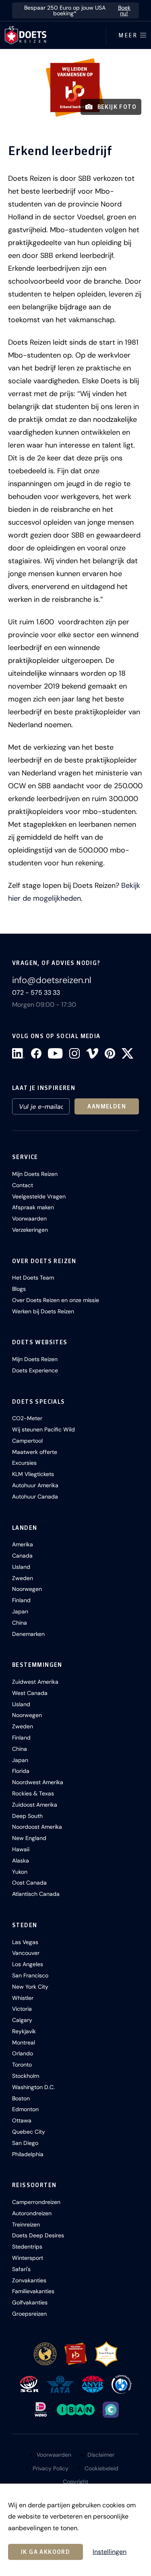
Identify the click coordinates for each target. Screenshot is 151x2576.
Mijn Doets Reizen (35, 1174)
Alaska (21, 1860)
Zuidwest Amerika (35, 1682)
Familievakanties (33, 2291)
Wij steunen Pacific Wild (43, 1429)
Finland (21, 1600)
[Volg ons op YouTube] (55, 1053)
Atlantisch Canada (36, 1894)
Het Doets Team (33, 1278)
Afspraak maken (33, 1207)
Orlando (23, 2053)
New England (29, 1838)
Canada (22, 1556)
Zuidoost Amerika (35, 1805)
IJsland (21, 1567)
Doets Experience (35, 1370)
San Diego (25, 2143)
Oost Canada (29, 1883)
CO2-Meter (27, 1418)
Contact (23, 1185)
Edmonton (25, 2109)
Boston (21, 2098)
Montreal (24, 2042)
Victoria (22, 2009)
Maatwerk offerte (35, 1452)
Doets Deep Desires (38, 2235)
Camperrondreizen (36, 2202)
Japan (20, 1611)
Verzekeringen (30, 1230)
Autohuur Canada (35, 1497)
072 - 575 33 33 (36, 993)
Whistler (23, 1998)
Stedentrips (27, 2247)
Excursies (24, 1463)
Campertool (27, 1441)
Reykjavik (24, 2031)
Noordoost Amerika (37, 1827)
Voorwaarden (29, 1218)
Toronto (22, 2065)
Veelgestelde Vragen (39, 1196)
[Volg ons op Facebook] (36, 1053)
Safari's (21, 2269)
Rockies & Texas (33, 1793)
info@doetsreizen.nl (52, 980)
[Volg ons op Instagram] (74, 1053)
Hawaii (21, 1849)
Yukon (20, 1872)
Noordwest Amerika (38, 1782)
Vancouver (26, 1953)
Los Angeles (28, 1964)
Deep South (27, 1816)
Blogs (19, 1289)
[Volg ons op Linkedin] (18, 1053)
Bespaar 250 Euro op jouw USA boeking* (77, 10)
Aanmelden (107, 1106)
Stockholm (26, 2076)
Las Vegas (25, 1942)
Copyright (75, 2482)
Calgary (22, 2020)
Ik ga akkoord (46, 2552)
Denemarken (28, 1634)
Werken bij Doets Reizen (43, 1311)
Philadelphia (28, 2154)
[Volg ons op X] (127, 1053)
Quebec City (29, 2132)
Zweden (23, 1578)
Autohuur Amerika (35, 1485)
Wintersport (28, 2258)
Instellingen (110, 2552)
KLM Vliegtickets (33, 1474)
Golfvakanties (30, 2302)
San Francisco (30, 1975)
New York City (30, 1987)
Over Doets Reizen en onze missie (56, 1300)
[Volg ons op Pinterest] (110, 1053)
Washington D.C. (33, 2087)
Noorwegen (27, 1589)
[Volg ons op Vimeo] (92, 1053)
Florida (21, 1771)
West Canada (30, 1693)
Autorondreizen (32, 2213)
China (20, 1623)
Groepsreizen (29, 2314)
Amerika (23, 1544)
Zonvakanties (29, 2280)
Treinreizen (26, 2224)
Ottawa (22, 2120)
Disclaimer (101, 2455)
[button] (75, 87)
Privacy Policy (51, 2468)
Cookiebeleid (101, 2468)
